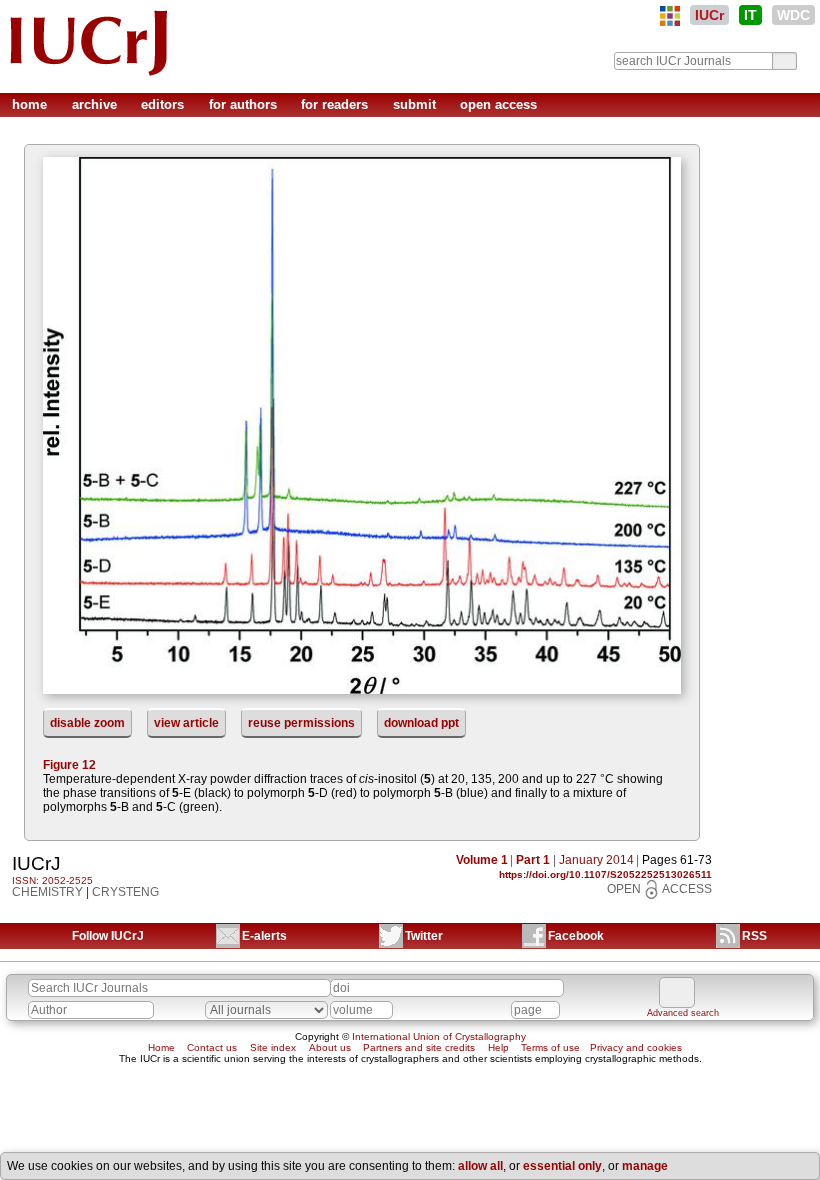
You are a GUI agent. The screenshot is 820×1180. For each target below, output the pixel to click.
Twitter (424, 936)
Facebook (576, 936)
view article (186, 723)
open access (498, 104)
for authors (245, 104)
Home (161, 1047)
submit (416, 104)
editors (164, 104)
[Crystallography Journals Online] (670, 16)
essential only (562, 1166)
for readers (336, 104)
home (31, 104)
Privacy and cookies (636, 1047)
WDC (793, 15)
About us (330, 1047)
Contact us (212, 1047)
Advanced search (683, 1013)
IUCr (709, 15)
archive (96, 104)
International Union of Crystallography (439, 1036)
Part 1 (533, 860)
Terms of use (550, 1047)
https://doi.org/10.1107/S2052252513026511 (605, 874)
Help (498, 1047)
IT (750, 15)
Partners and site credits (419, 1047)
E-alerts (264, 936)
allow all (480, 1166)
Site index (273, 1047)
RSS (754, 936)
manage (645, 1166)
